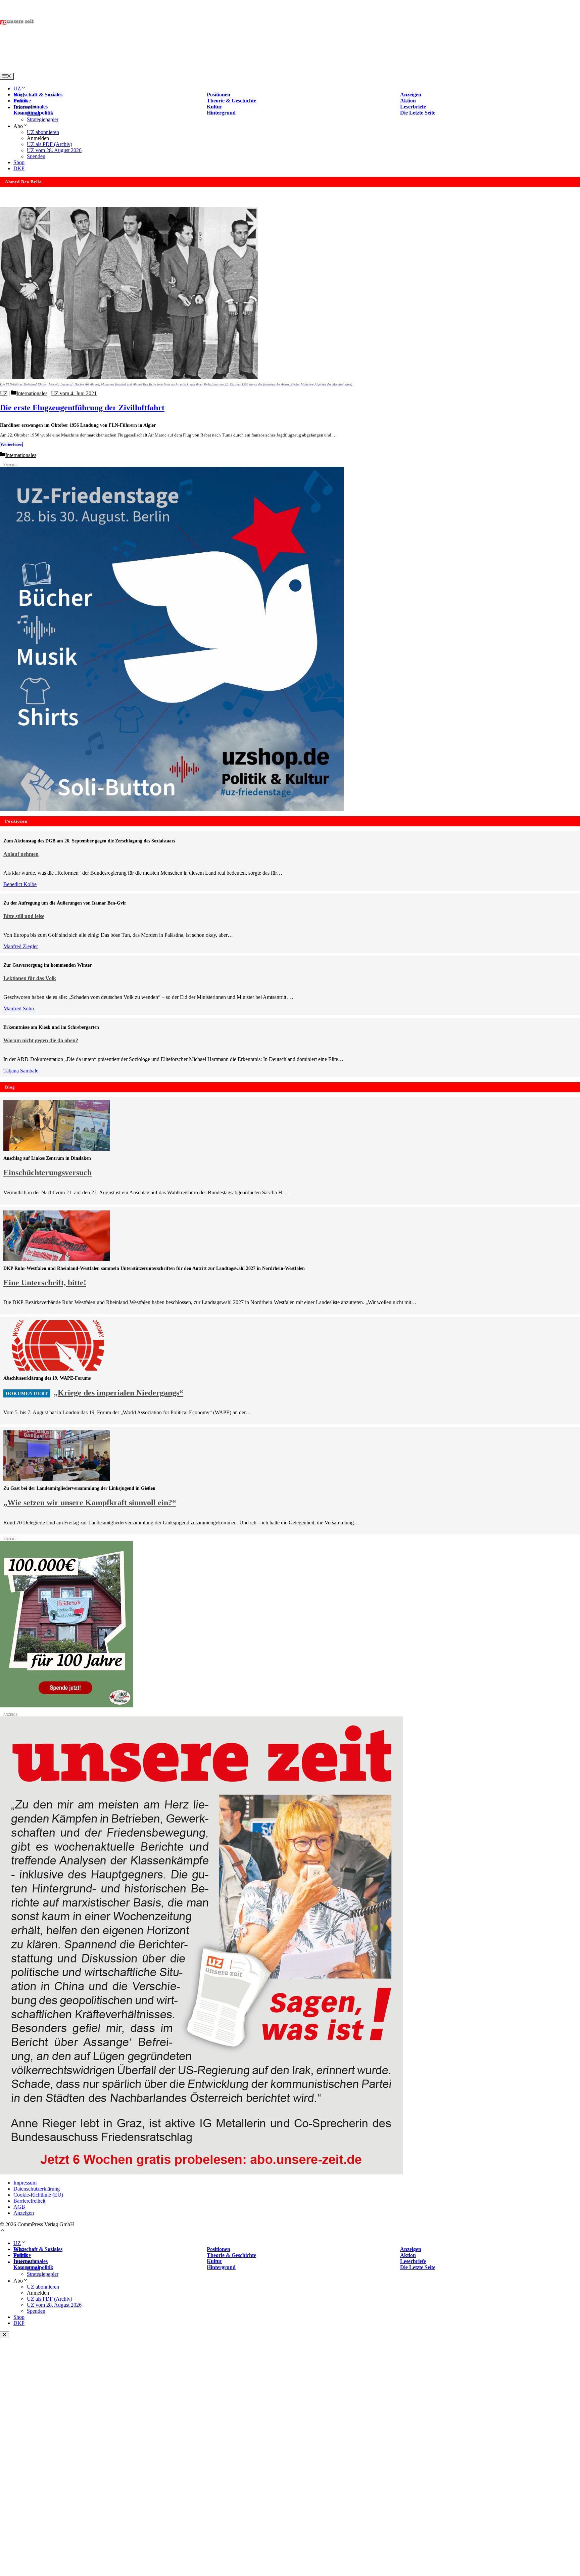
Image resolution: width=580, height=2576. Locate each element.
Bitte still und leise (24, 916)
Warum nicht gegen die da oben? (41, 1040)
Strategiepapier (43, 119)
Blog (19, 95)
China (33, 113)
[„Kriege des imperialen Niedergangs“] (57, 1369)
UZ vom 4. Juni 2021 (74, 393)
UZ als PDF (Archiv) (50, 144)
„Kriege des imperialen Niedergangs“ (118, 1393)
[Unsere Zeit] (86, 70)
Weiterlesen (11, 445)
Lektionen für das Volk (30, 978)
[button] (3, 2231)
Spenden (36, 156)
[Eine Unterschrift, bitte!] (57, 1259)
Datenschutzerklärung (37, 2189)
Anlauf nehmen (21, 854)
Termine (22, 101)
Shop (19, 162)
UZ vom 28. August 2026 (54, 150)
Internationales (32, 393)
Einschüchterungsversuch (47, 1172)
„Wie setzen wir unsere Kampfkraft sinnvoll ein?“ (90, 1503)
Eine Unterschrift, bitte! (45, 1283)
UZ (17, 88)
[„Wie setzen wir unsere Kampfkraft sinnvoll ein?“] (57, 1479)
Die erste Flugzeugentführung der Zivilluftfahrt (82, 408)
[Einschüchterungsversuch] (57, 1149)
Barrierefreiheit (29, 2201)
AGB (19, 2207)
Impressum (25, 2183)
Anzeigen (24, 2213)
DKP (19, 168)
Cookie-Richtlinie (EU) (38, 2195)
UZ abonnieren (43, 132)
